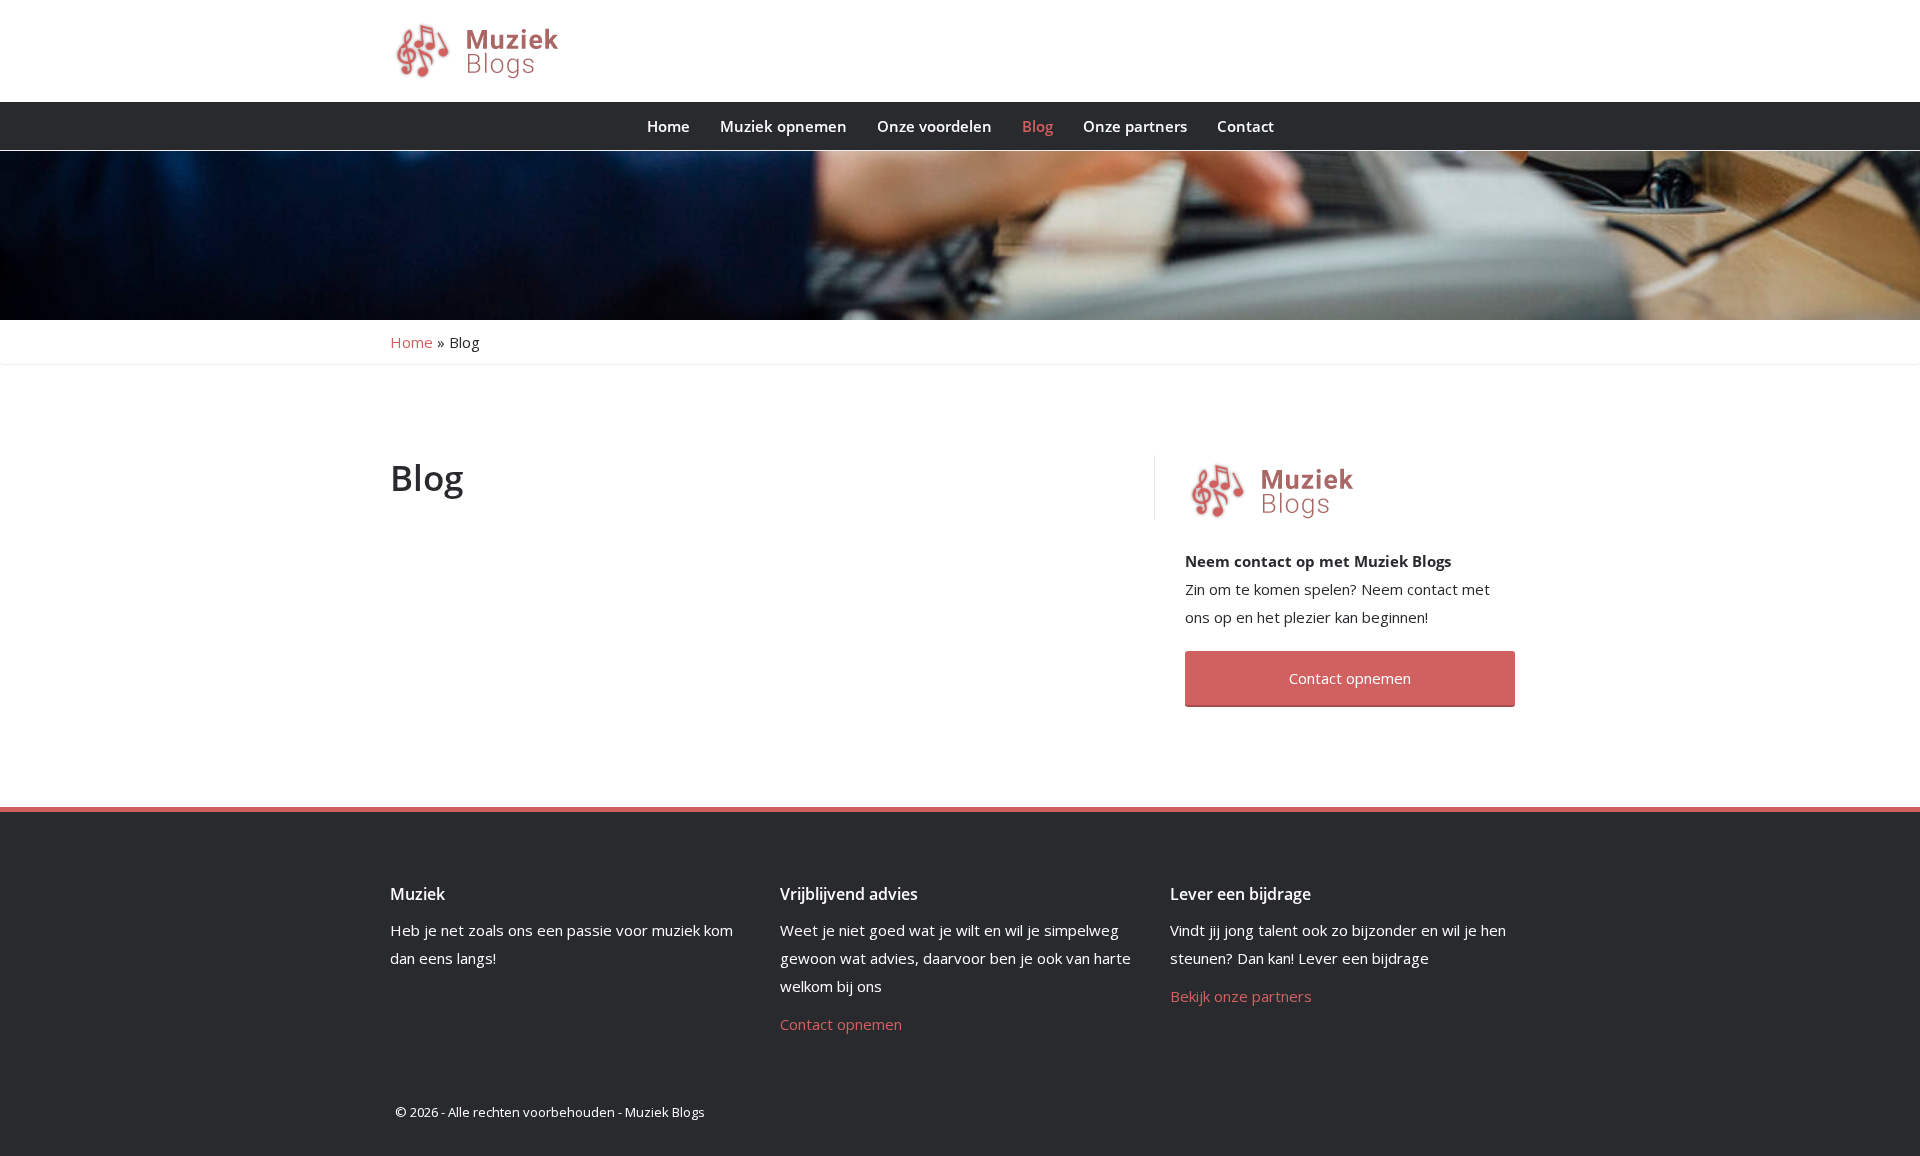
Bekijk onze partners (1241, 996)
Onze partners (1135, 126)
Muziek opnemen (783, 126)
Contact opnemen (841, 1024)
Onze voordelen (934, 126)
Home (668, 126)
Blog (1037, 126)
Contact (1245, 126)
